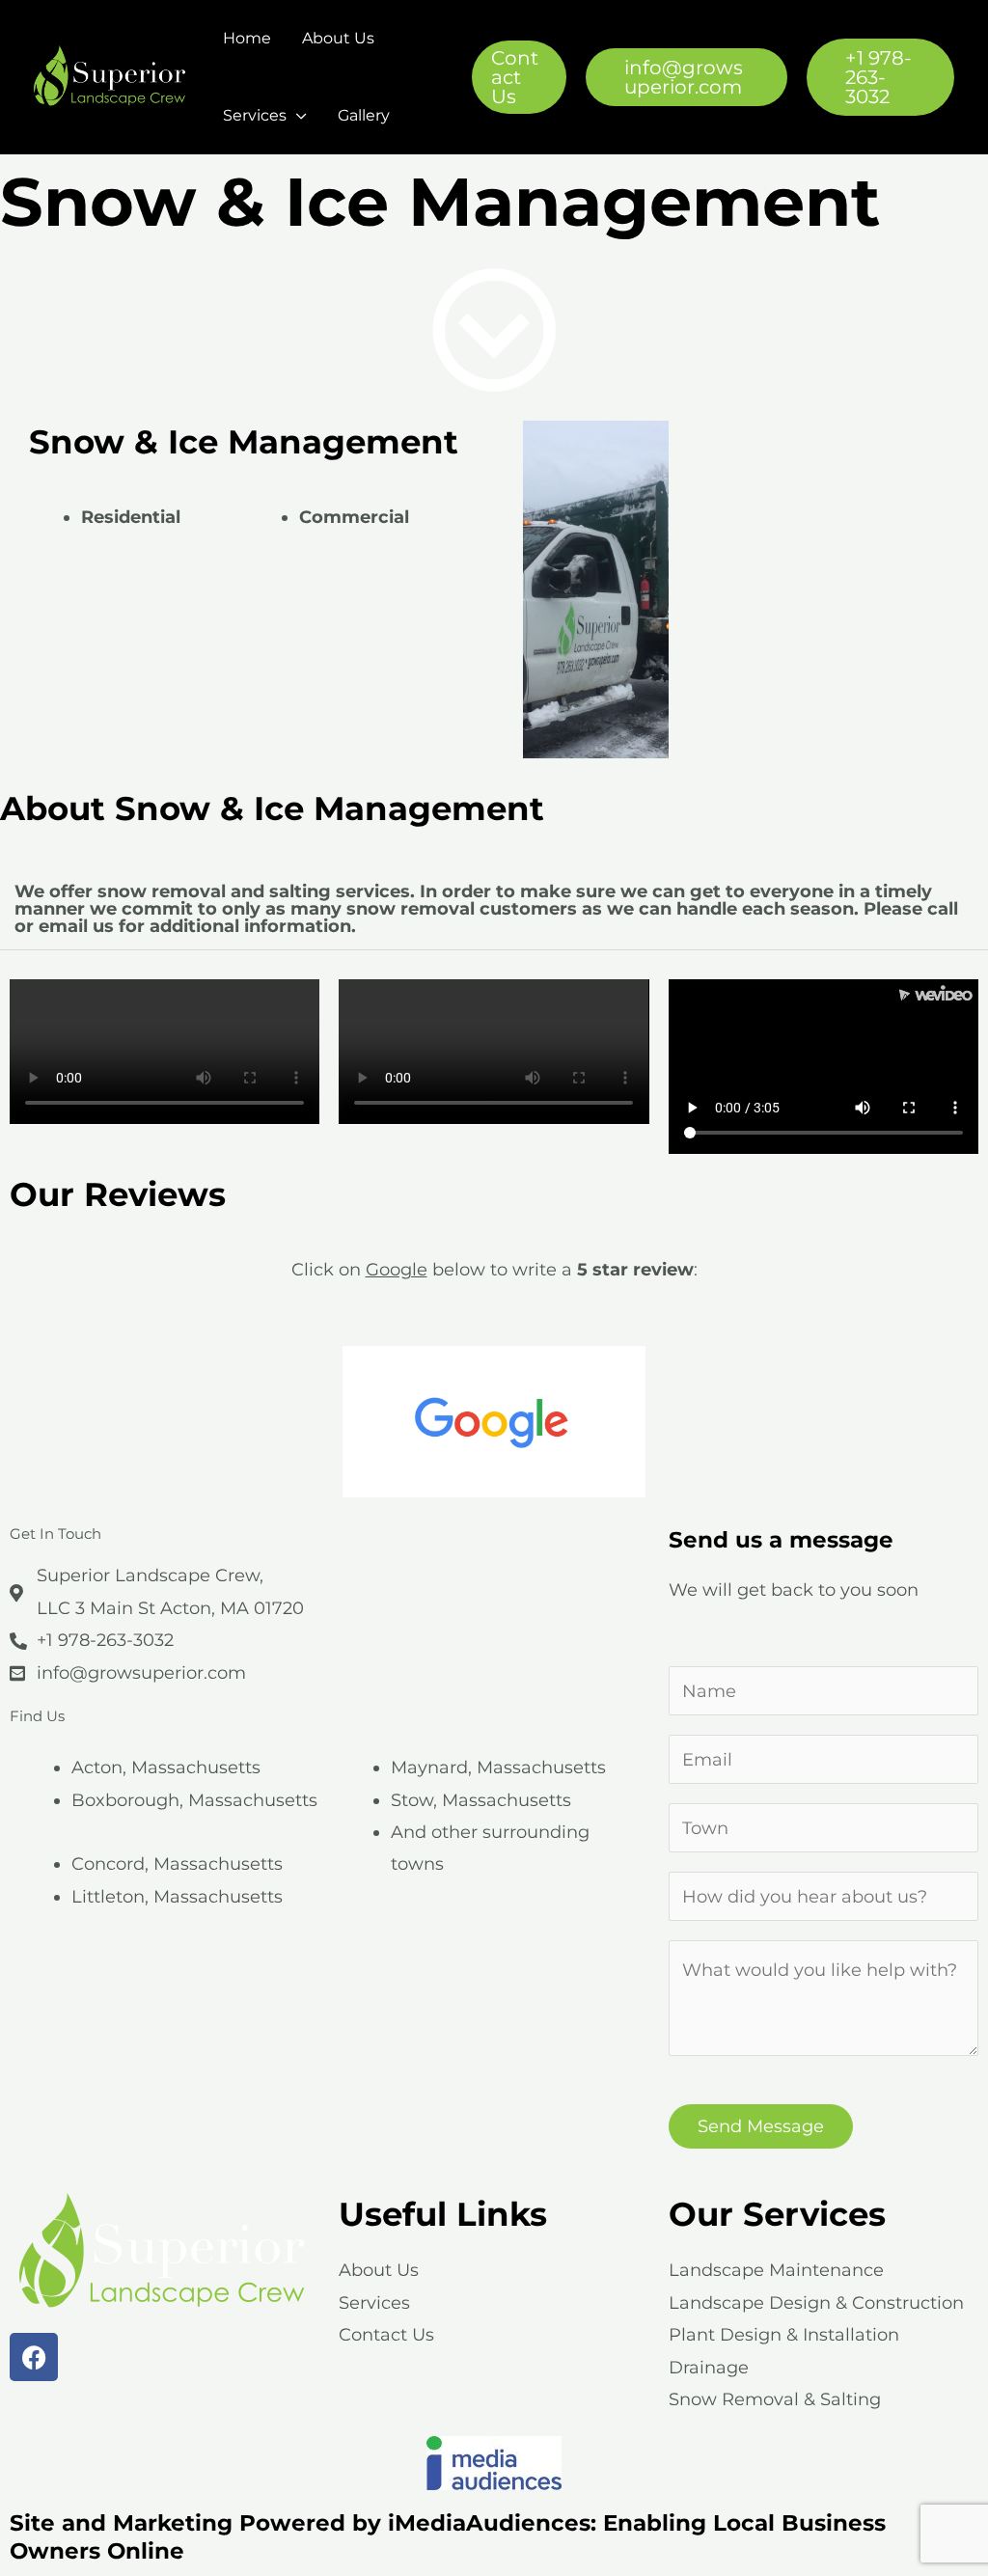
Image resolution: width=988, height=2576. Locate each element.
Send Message (761, 2126)
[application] (297, 116)
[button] (519, 77)
